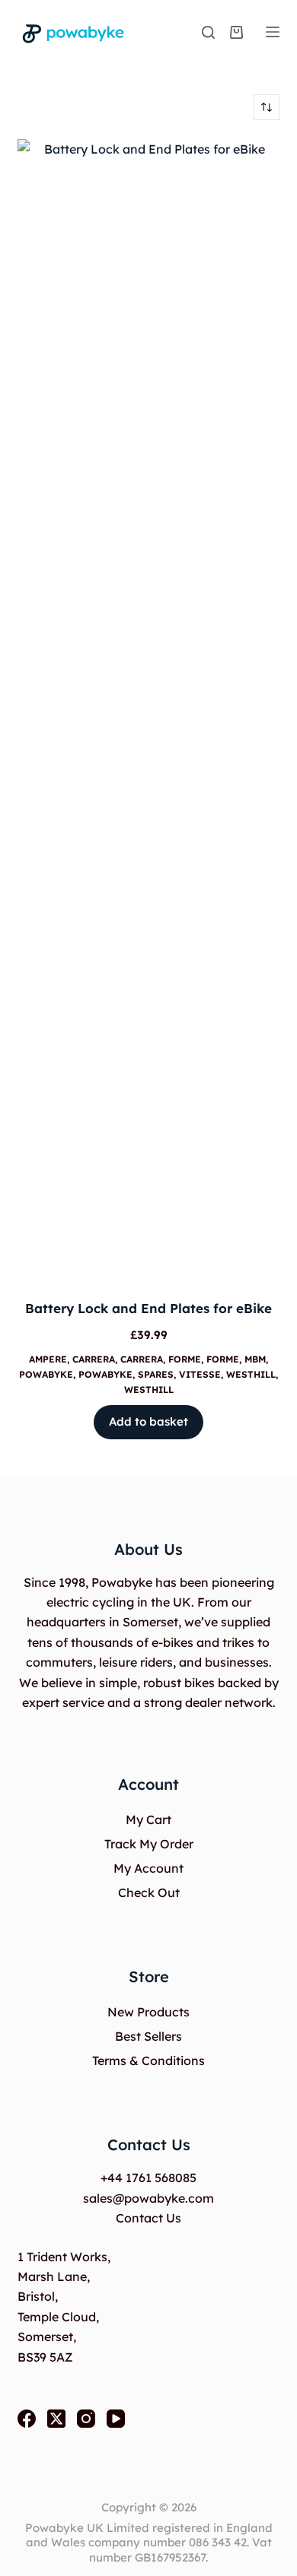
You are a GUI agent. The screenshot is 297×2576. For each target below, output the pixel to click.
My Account (148, 1868)
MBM (255, 1359)
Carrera (94, 1359)
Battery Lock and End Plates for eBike (148, 1308)
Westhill (251, 1374)
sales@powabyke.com (148, 2198)
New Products (148, 2012)
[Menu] (273, 32)
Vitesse (200, 1374)
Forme (185, 1359)
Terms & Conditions (148, 2060)
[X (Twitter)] (56, 2419)
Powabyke (46, 1374)
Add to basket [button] (148, 1421)
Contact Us (148, 2218)
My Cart (148, 1819)
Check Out (149, 1892)
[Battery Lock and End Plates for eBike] (148, 709)
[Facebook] (27, 2419)
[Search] (208, 32)
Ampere (48, 1359)
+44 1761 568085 (148, 2178)
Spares (156, 1374)
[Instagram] (86, 2419)
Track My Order (149, 1844)
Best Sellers (148, 2036)
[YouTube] (116, 2419)
